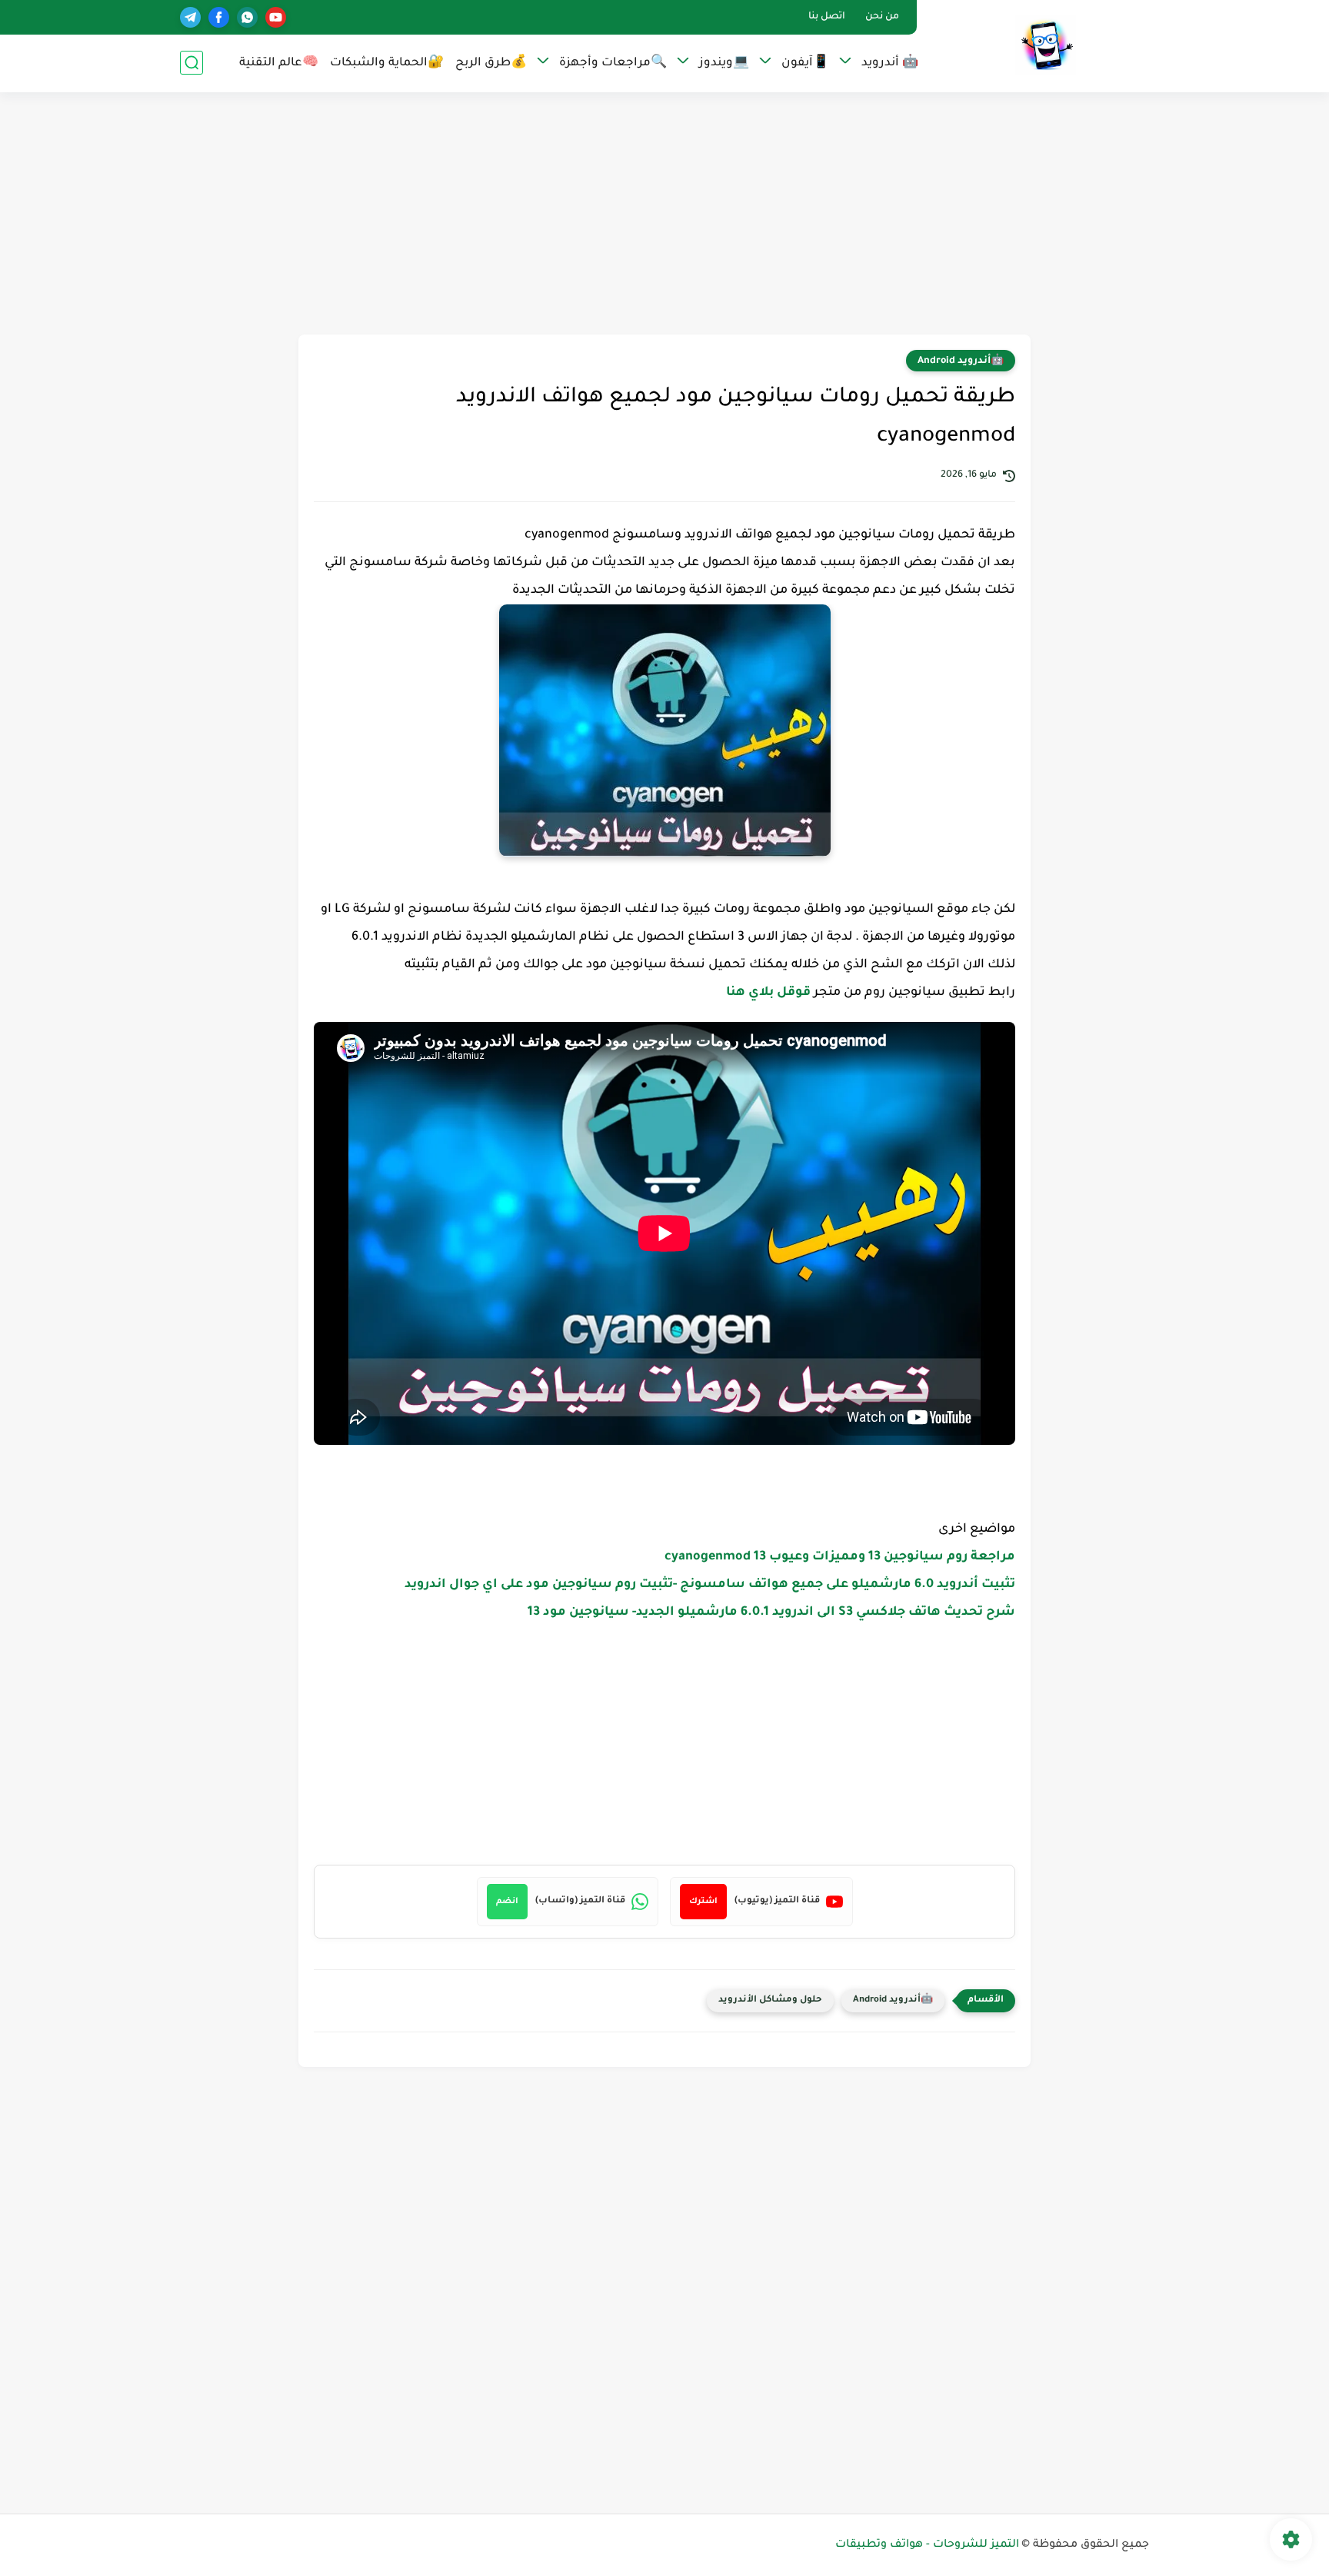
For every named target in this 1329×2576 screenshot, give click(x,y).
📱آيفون (805, 63)
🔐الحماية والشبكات (387, 63)
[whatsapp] (247, 17)
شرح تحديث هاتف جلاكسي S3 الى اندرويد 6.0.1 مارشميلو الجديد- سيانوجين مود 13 (771, 1612)
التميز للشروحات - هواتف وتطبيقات (927, 2545)
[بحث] (192, 63)
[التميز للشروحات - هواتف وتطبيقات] (1046, 45)
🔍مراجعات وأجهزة (613, 63)
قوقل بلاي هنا (770, 993)
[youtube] (276, 17)
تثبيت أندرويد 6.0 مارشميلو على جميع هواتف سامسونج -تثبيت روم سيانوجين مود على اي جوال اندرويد (710, 1585)
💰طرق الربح (491, 63)
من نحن (882, 17)
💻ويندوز (724, 63)
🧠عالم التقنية (279, 63)
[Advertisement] (664, 215)
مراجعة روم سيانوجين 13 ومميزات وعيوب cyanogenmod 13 (840, 1557)
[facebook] (219, 17)
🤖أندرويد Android (961, 361)
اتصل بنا (827, 17)
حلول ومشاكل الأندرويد (770, 2000)
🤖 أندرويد (890, 63)
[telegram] (190, 17)
